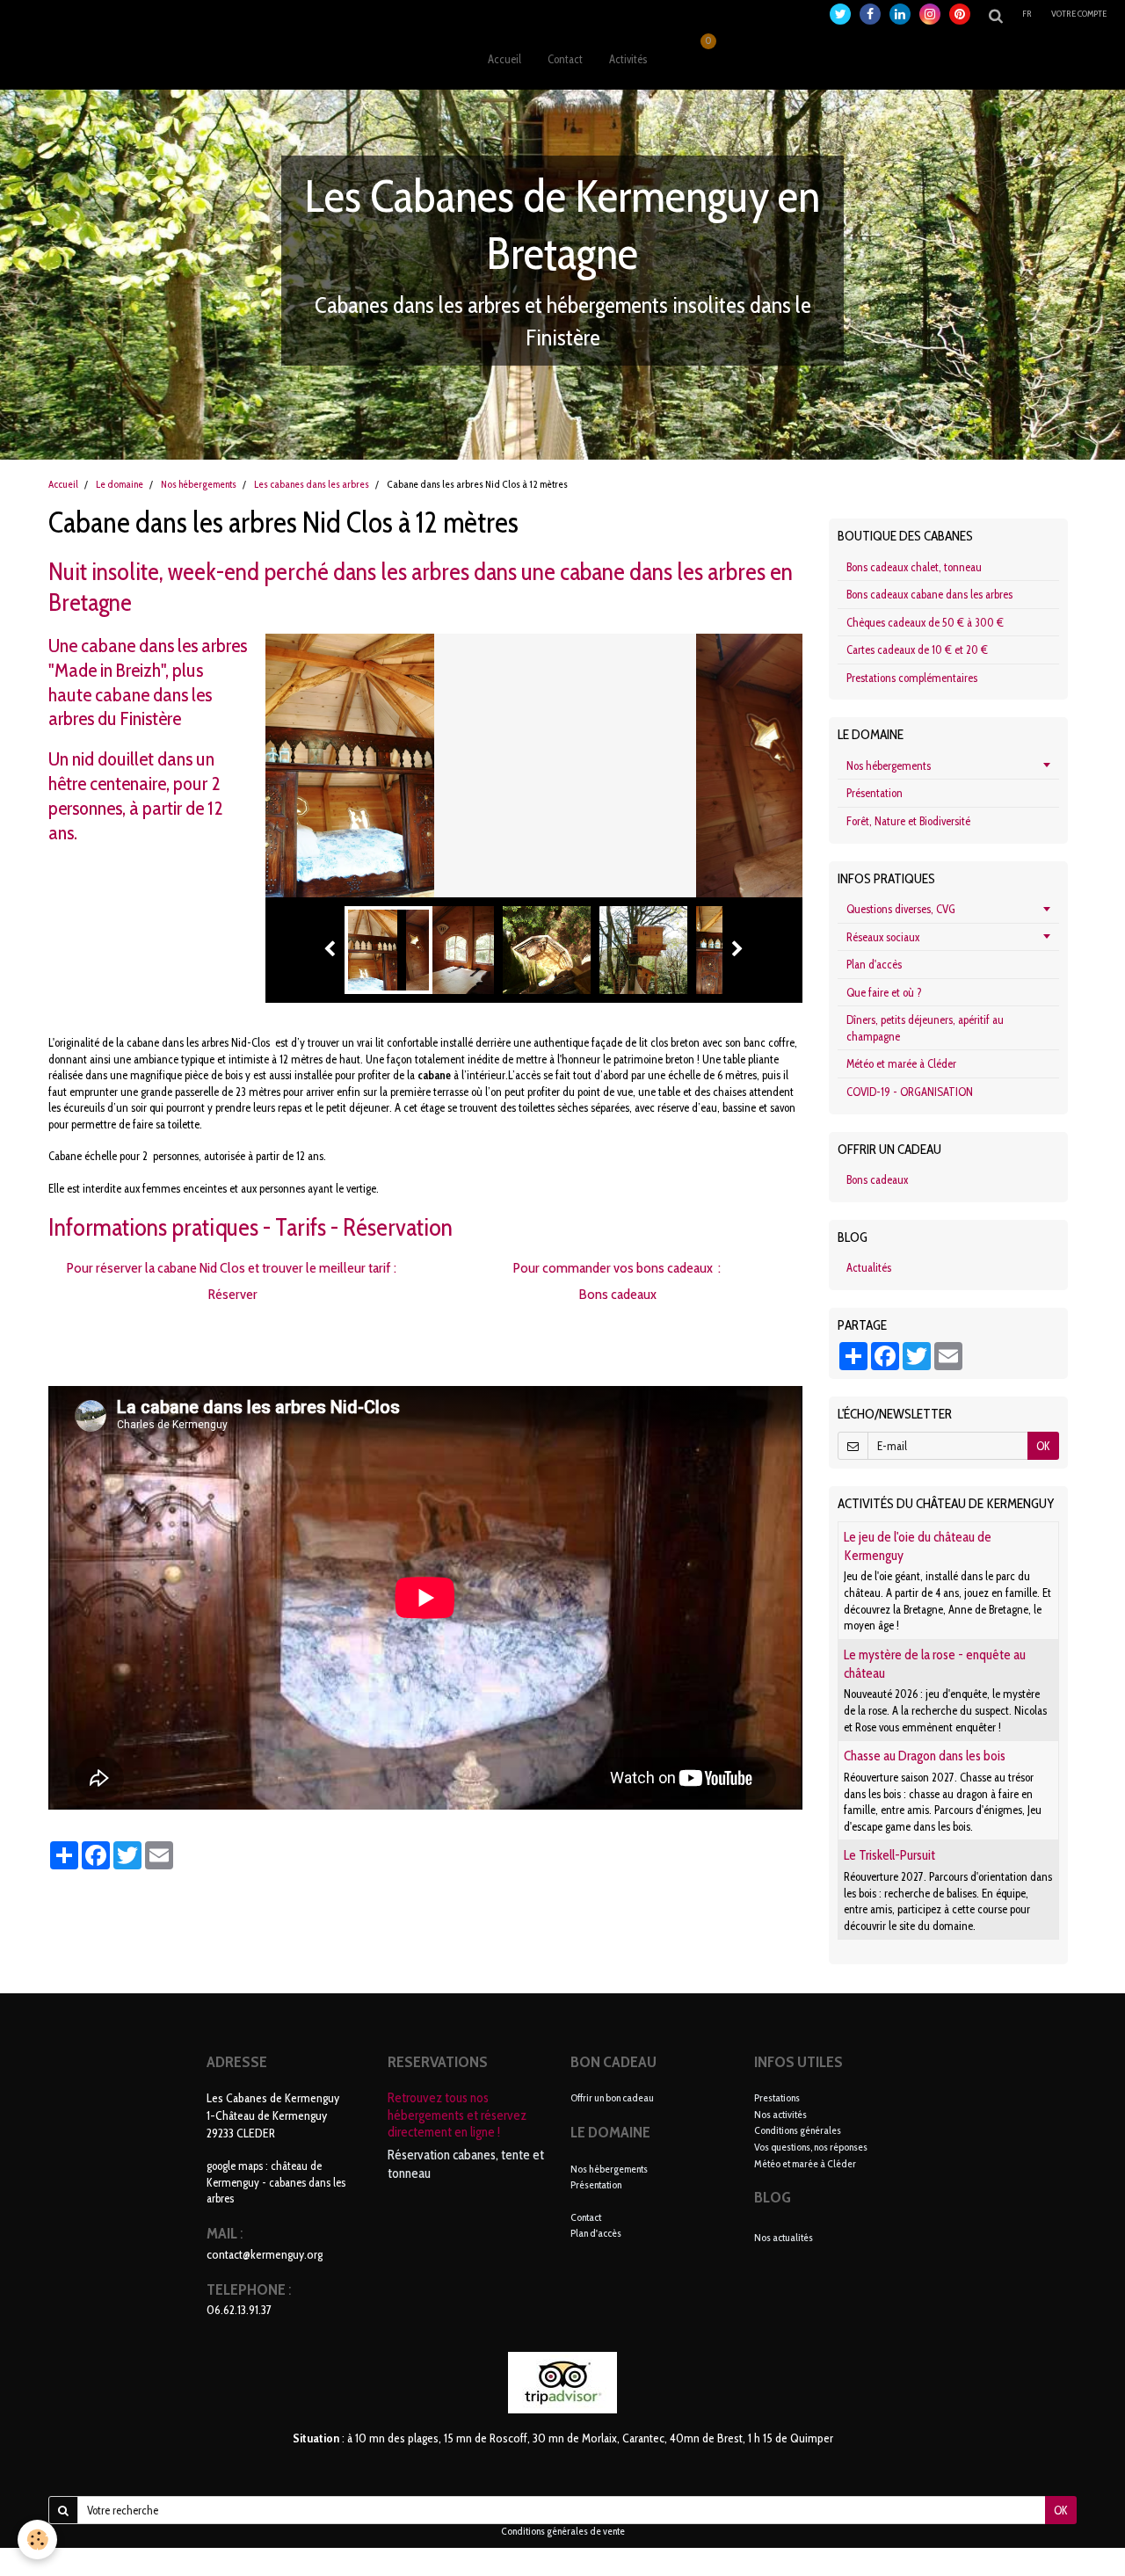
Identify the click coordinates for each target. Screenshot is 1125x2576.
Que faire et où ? (884, 992)
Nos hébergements (199, 484)
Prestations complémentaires (912, 678)
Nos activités (780, 2114)
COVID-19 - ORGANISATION (910, 1092)
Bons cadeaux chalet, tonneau (914, 567)
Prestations (777, 2097)
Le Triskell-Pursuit (889, 1856)
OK (1043, 1446)
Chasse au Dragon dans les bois (925, 1756)
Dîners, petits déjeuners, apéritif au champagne (925, 1028)
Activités (628, 59)
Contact (565, 59)
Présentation (875, 793)
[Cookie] (37, 2540)
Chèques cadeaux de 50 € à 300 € (925, 622)
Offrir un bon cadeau (612, 2097)
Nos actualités (784, 2237)
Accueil (504, 59)
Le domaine (120, 484)
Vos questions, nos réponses (811, 2147)
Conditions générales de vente (563, 2531)
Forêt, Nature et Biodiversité (908, 821)
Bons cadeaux (618, 1294)
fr (1027, 14)
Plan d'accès (874, 964)
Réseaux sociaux (883, 937)
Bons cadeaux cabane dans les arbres (929, 594)
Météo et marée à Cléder (901, 1063)
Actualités (869, 1267)
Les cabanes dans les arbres (312, 484)
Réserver (232, 1294)
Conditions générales (798, 2130)
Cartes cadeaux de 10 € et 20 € (917, 649)
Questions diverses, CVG (901, 909)
